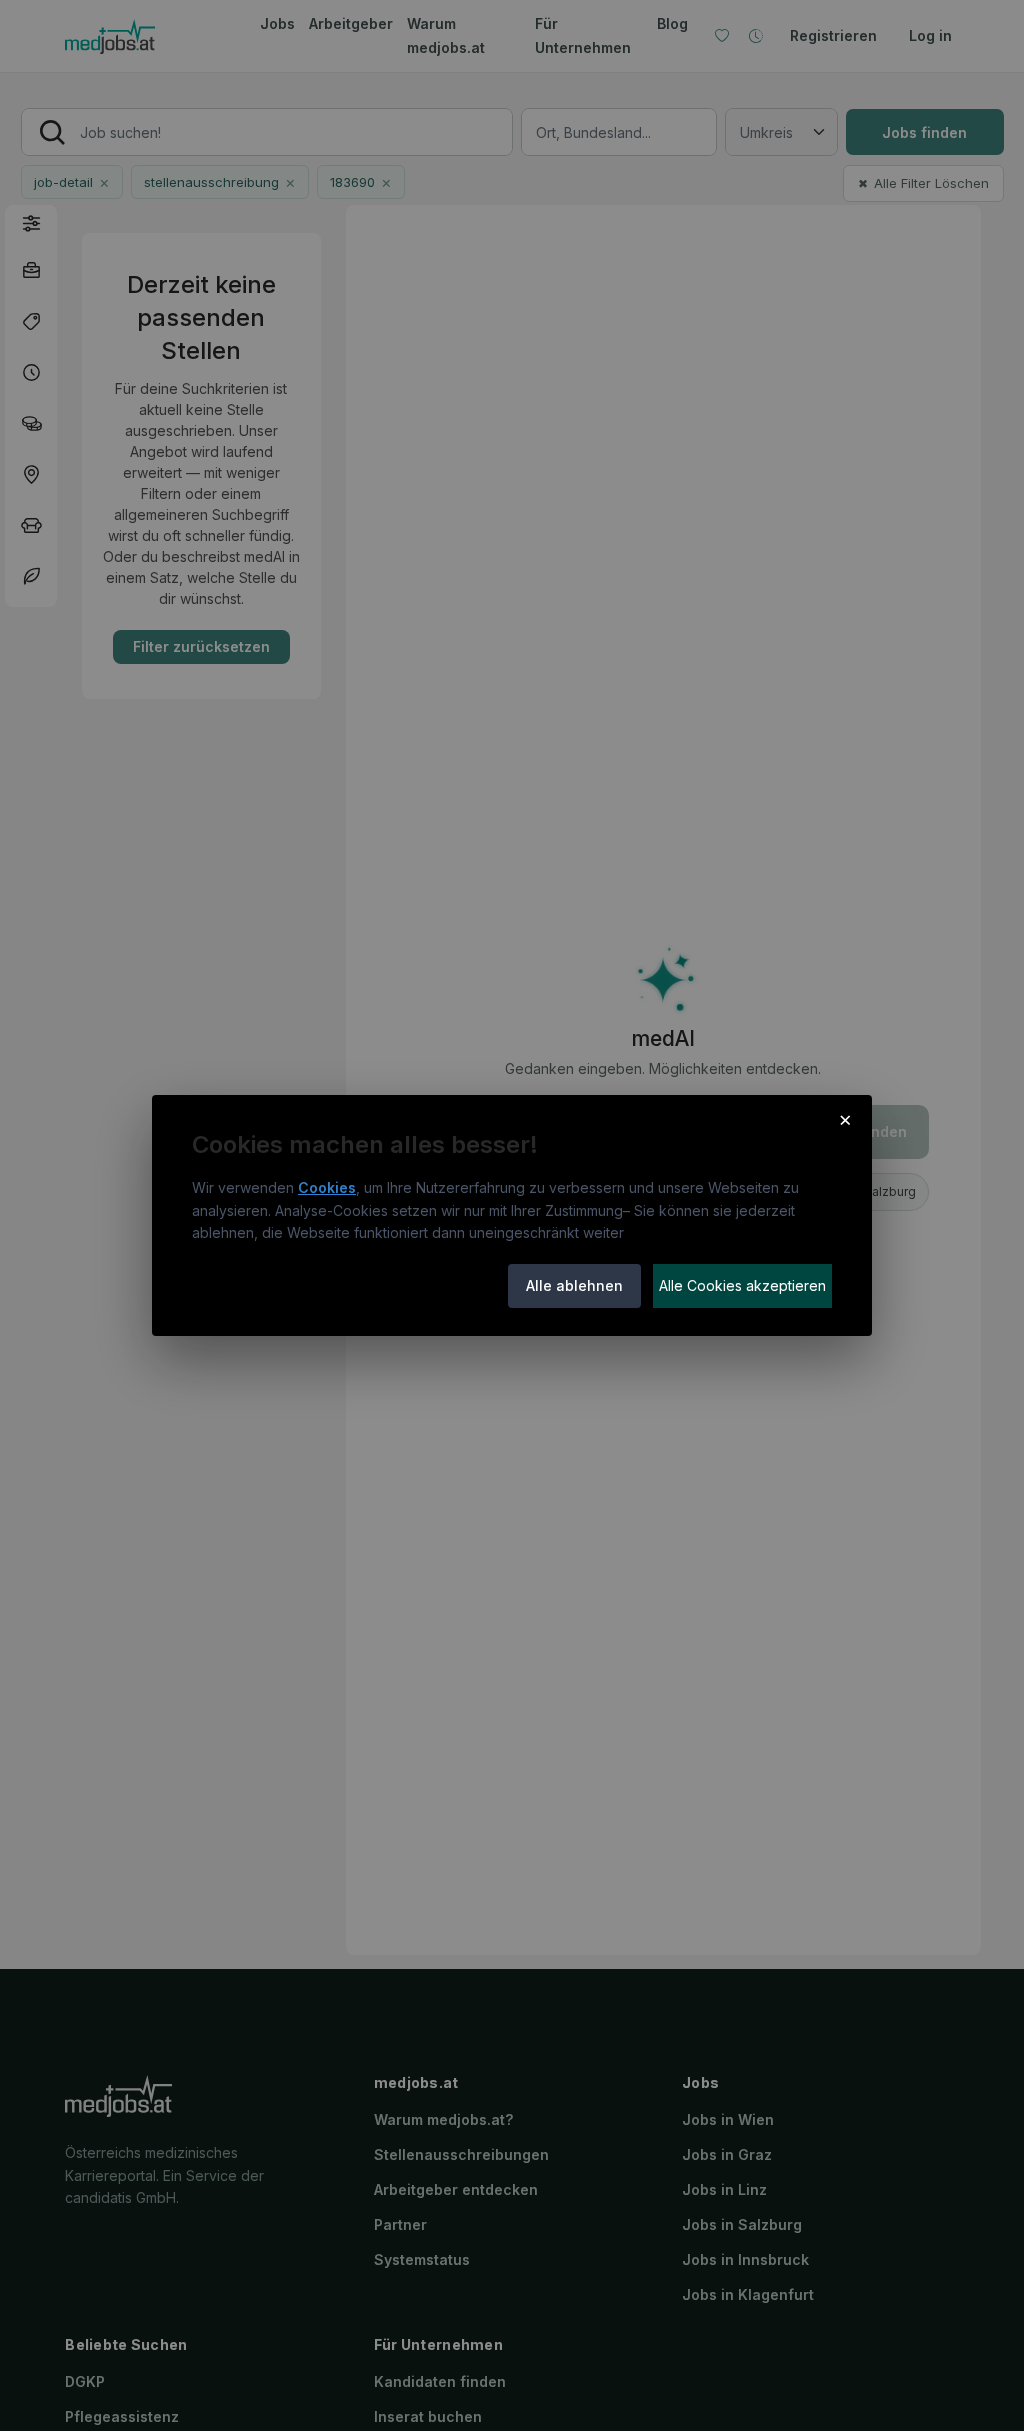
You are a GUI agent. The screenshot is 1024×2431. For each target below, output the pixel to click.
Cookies (327, 1187)
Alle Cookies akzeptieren (742, 1285)
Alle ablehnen (574, 1285)
